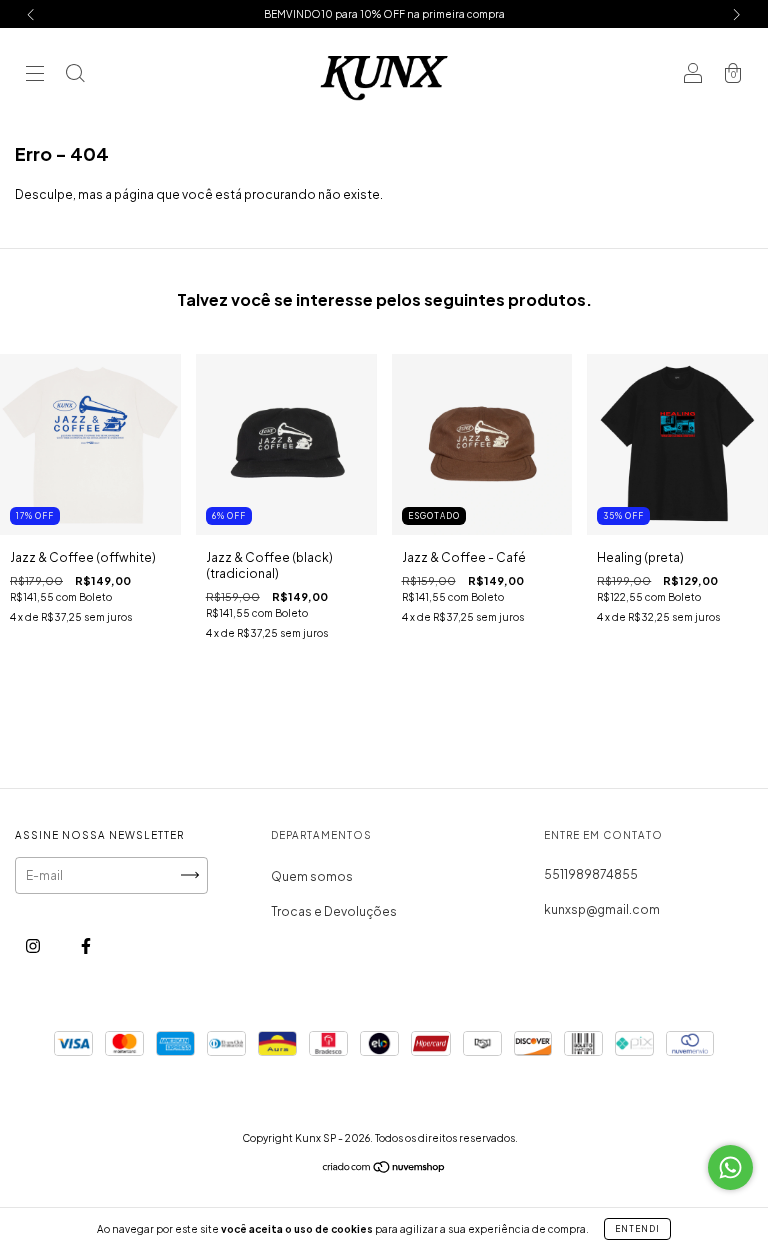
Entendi (637, 1229)
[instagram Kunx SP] (34, 945)
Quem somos (312, 876)
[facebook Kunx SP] (86, 945)
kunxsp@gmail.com (602, 909)
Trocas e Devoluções (334, 911)
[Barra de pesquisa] (75, 75)
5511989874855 (591, 874)
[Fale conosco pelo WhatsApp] (730, 1167)
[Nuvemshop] (384, 1169)
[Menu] (35, 75)
